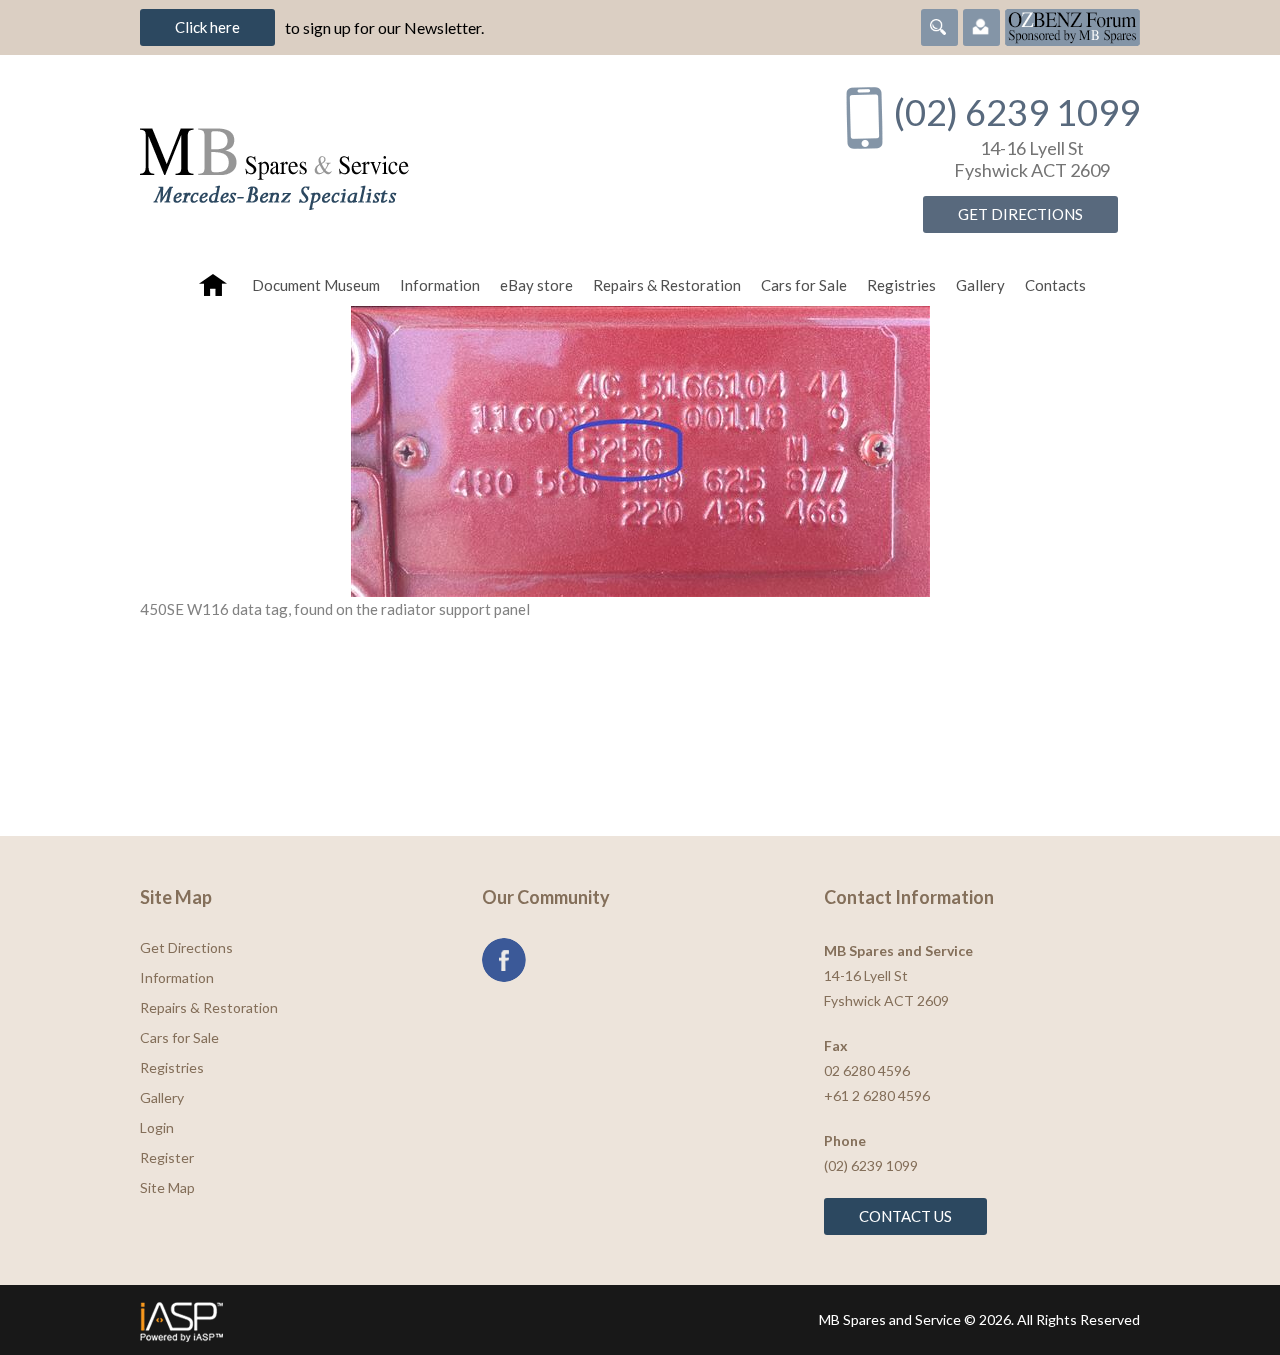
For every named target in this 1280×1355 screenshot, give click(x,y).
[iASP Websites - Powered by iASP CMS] (383, 1320)
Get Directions (1020, 214)
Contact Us (905, 1216)
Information (440, 285)
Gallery (980, 285)
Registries (901, 285)
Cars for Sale (804, 285)
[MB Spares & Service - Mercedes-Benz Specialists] (469, 159)
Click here (207, 27)
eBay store (536, 285)
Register (167, 1157)
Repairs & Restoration (667, 285)
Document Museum (316, 285)
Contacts (1055, 285)
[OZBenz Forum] (1072, 25)
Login (157, 1127)
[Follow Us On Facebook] (504, 960)
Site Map (167, 1187)
